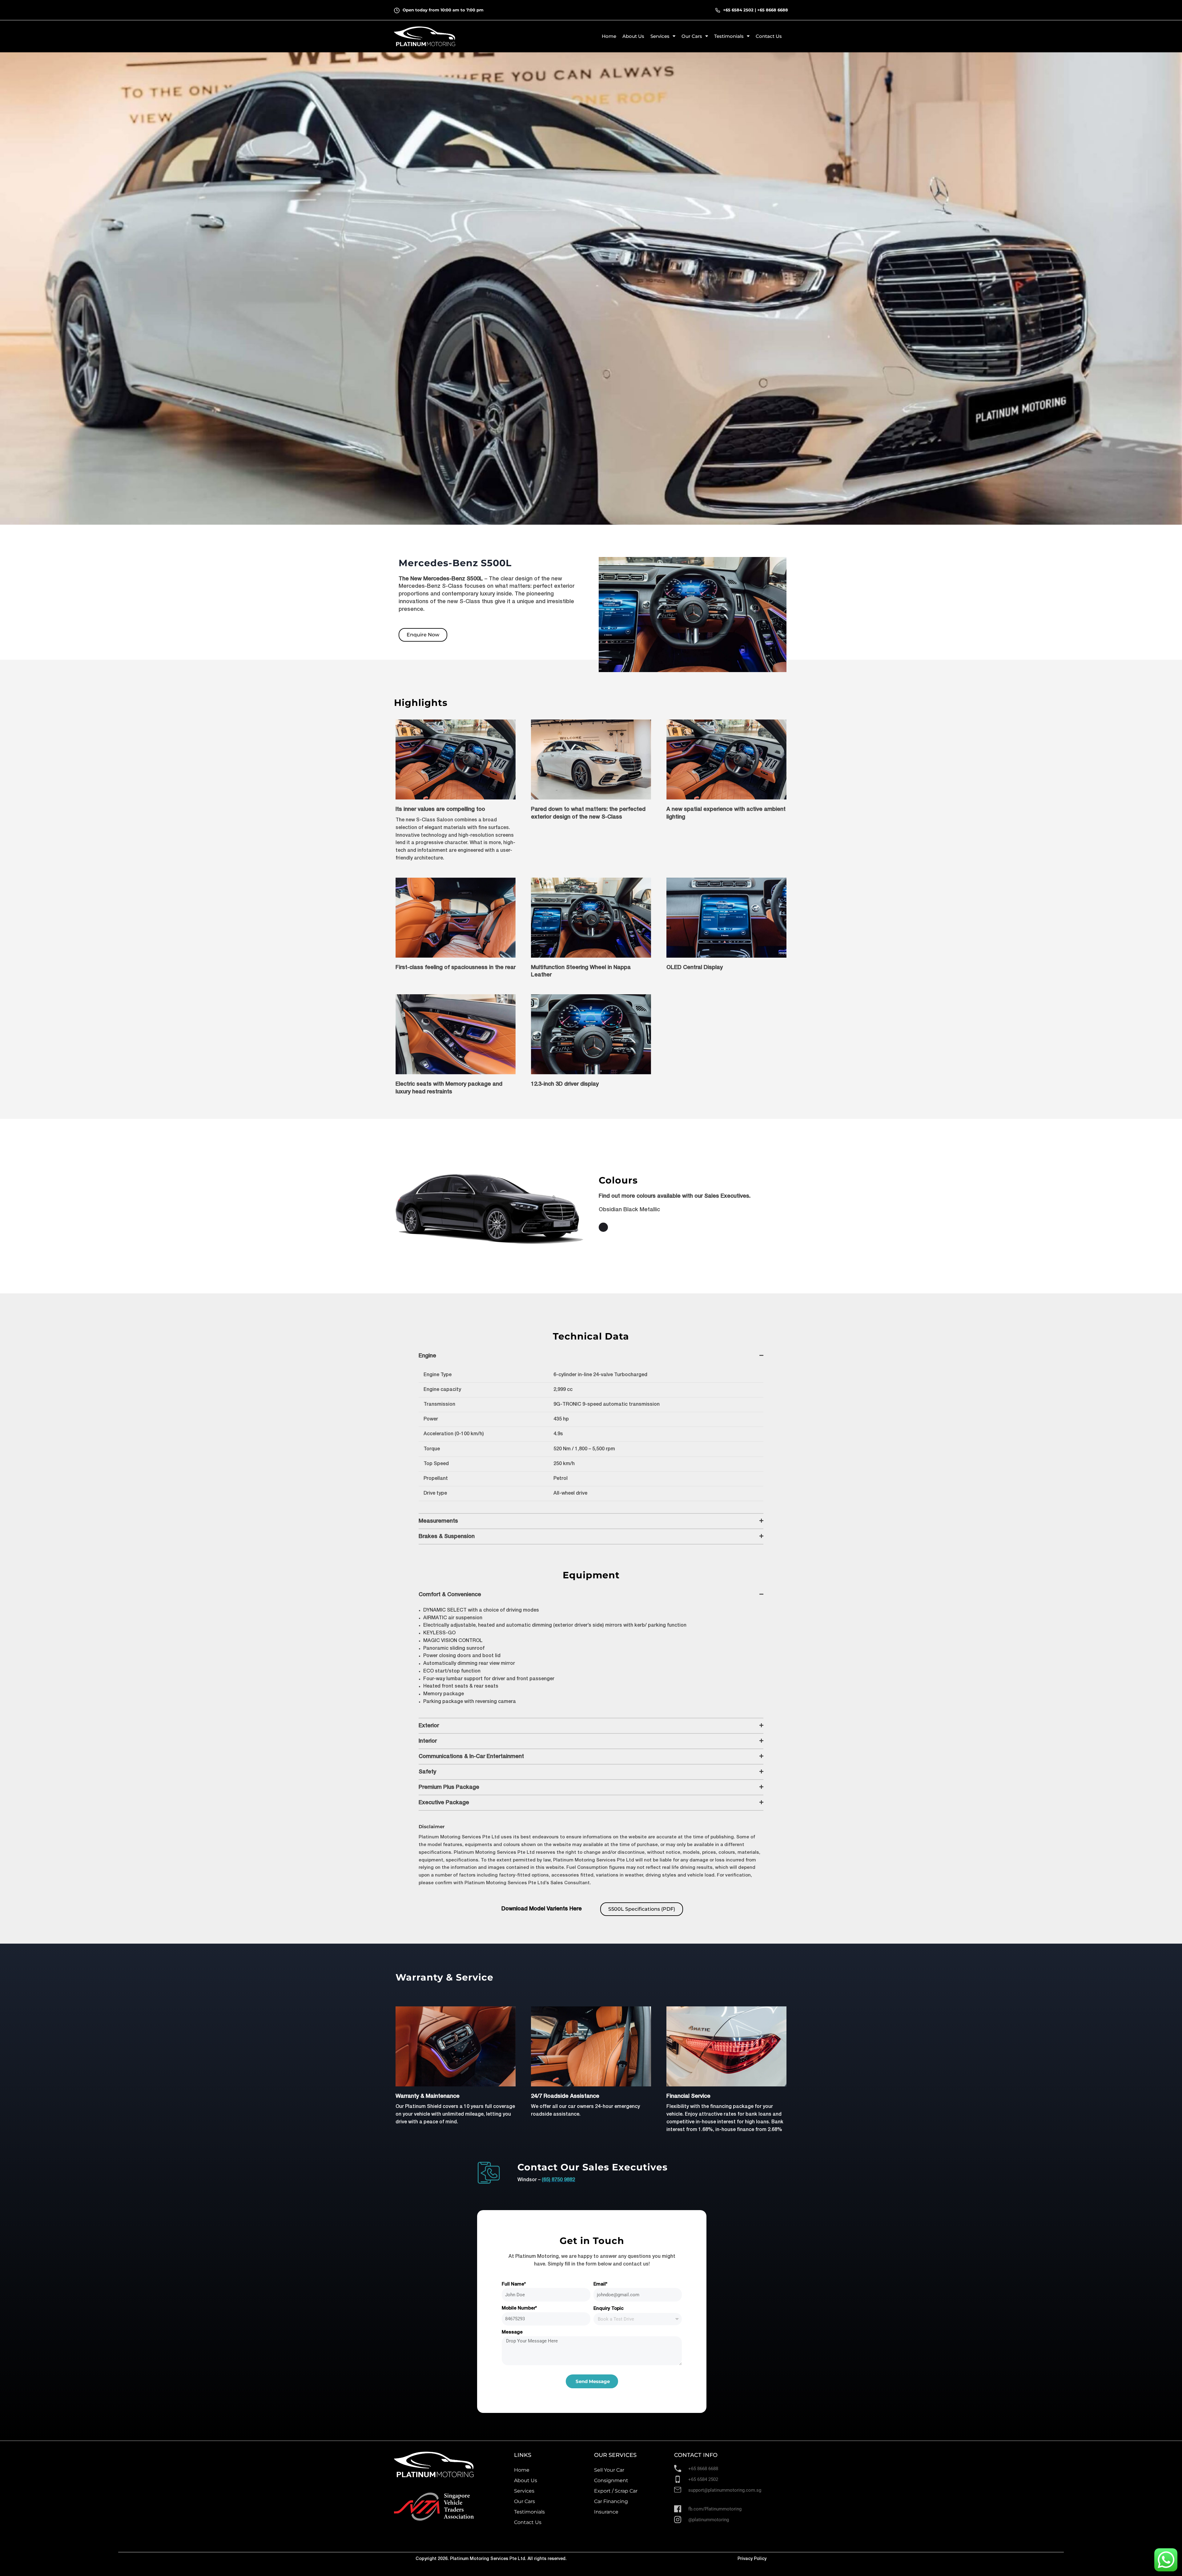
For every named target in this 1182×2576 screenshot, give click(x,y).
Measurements (438, 1521)
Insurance (606, 2512)
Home (609, 36)
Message (512, 2332)
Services (524, 2491)
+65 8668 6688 (773, 10)
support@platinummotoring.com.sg (725, 2490)
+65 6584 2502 (738, 10)
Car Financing (611, 2501)
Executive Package (444, 1803)
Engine (427, 1356)
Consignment (611, 2480)
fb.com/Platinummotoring (715, 2509)
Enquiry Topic (609, 2309)
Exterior (429, 1726)
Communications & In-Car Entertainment (471, 1757)
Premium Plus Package (449, 1787)
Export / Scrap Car (616, 2491)
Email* (600, 2284)
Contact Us (769, 36)
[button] (591, 1356)
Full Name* (514, 2284)
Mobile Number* (519, 2308)
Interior (428, 1741)
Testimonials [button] (729, 36)
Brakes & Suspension (447, 1536)
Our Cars (525, 2501)
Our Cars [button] (692, 36)
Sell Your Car (609, 2470)
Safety (427, 1772)
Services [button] (660, 36)
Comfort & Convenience (450, 1595)
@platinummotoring (709, 2520)
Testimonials (529, 2512)
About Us (633, 36)
